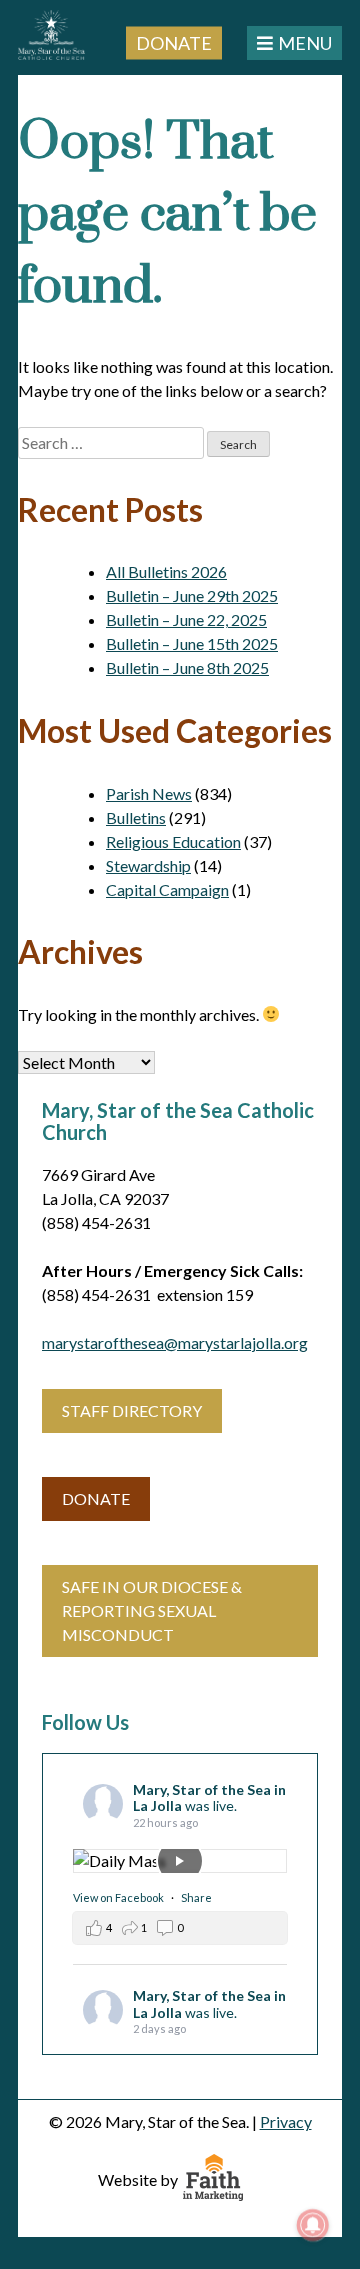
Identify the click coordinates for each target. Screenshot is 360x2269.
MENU (305, 43)
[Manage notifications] (313, 2225)
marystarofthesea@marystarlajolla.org (175, 1342)
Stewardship (148, 865)
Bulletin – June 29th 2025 (192, 595)
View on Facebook (119, 1897)
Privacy (286, 2121)
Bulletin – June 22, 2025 (186, 619)
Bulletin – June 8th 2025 (187, 667)
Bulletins (136, 817)
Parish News (149, 793)
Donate (174, 42)
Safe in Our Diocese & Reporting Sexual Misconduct (152, 1610)
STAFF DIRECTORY (132, 1410)
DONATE (96, 1498)
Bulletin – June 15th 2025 (192, 643)
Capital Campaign (167, 889)
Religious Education (173, 841)
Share (196, 1897)
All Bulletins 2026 (166, 571)
